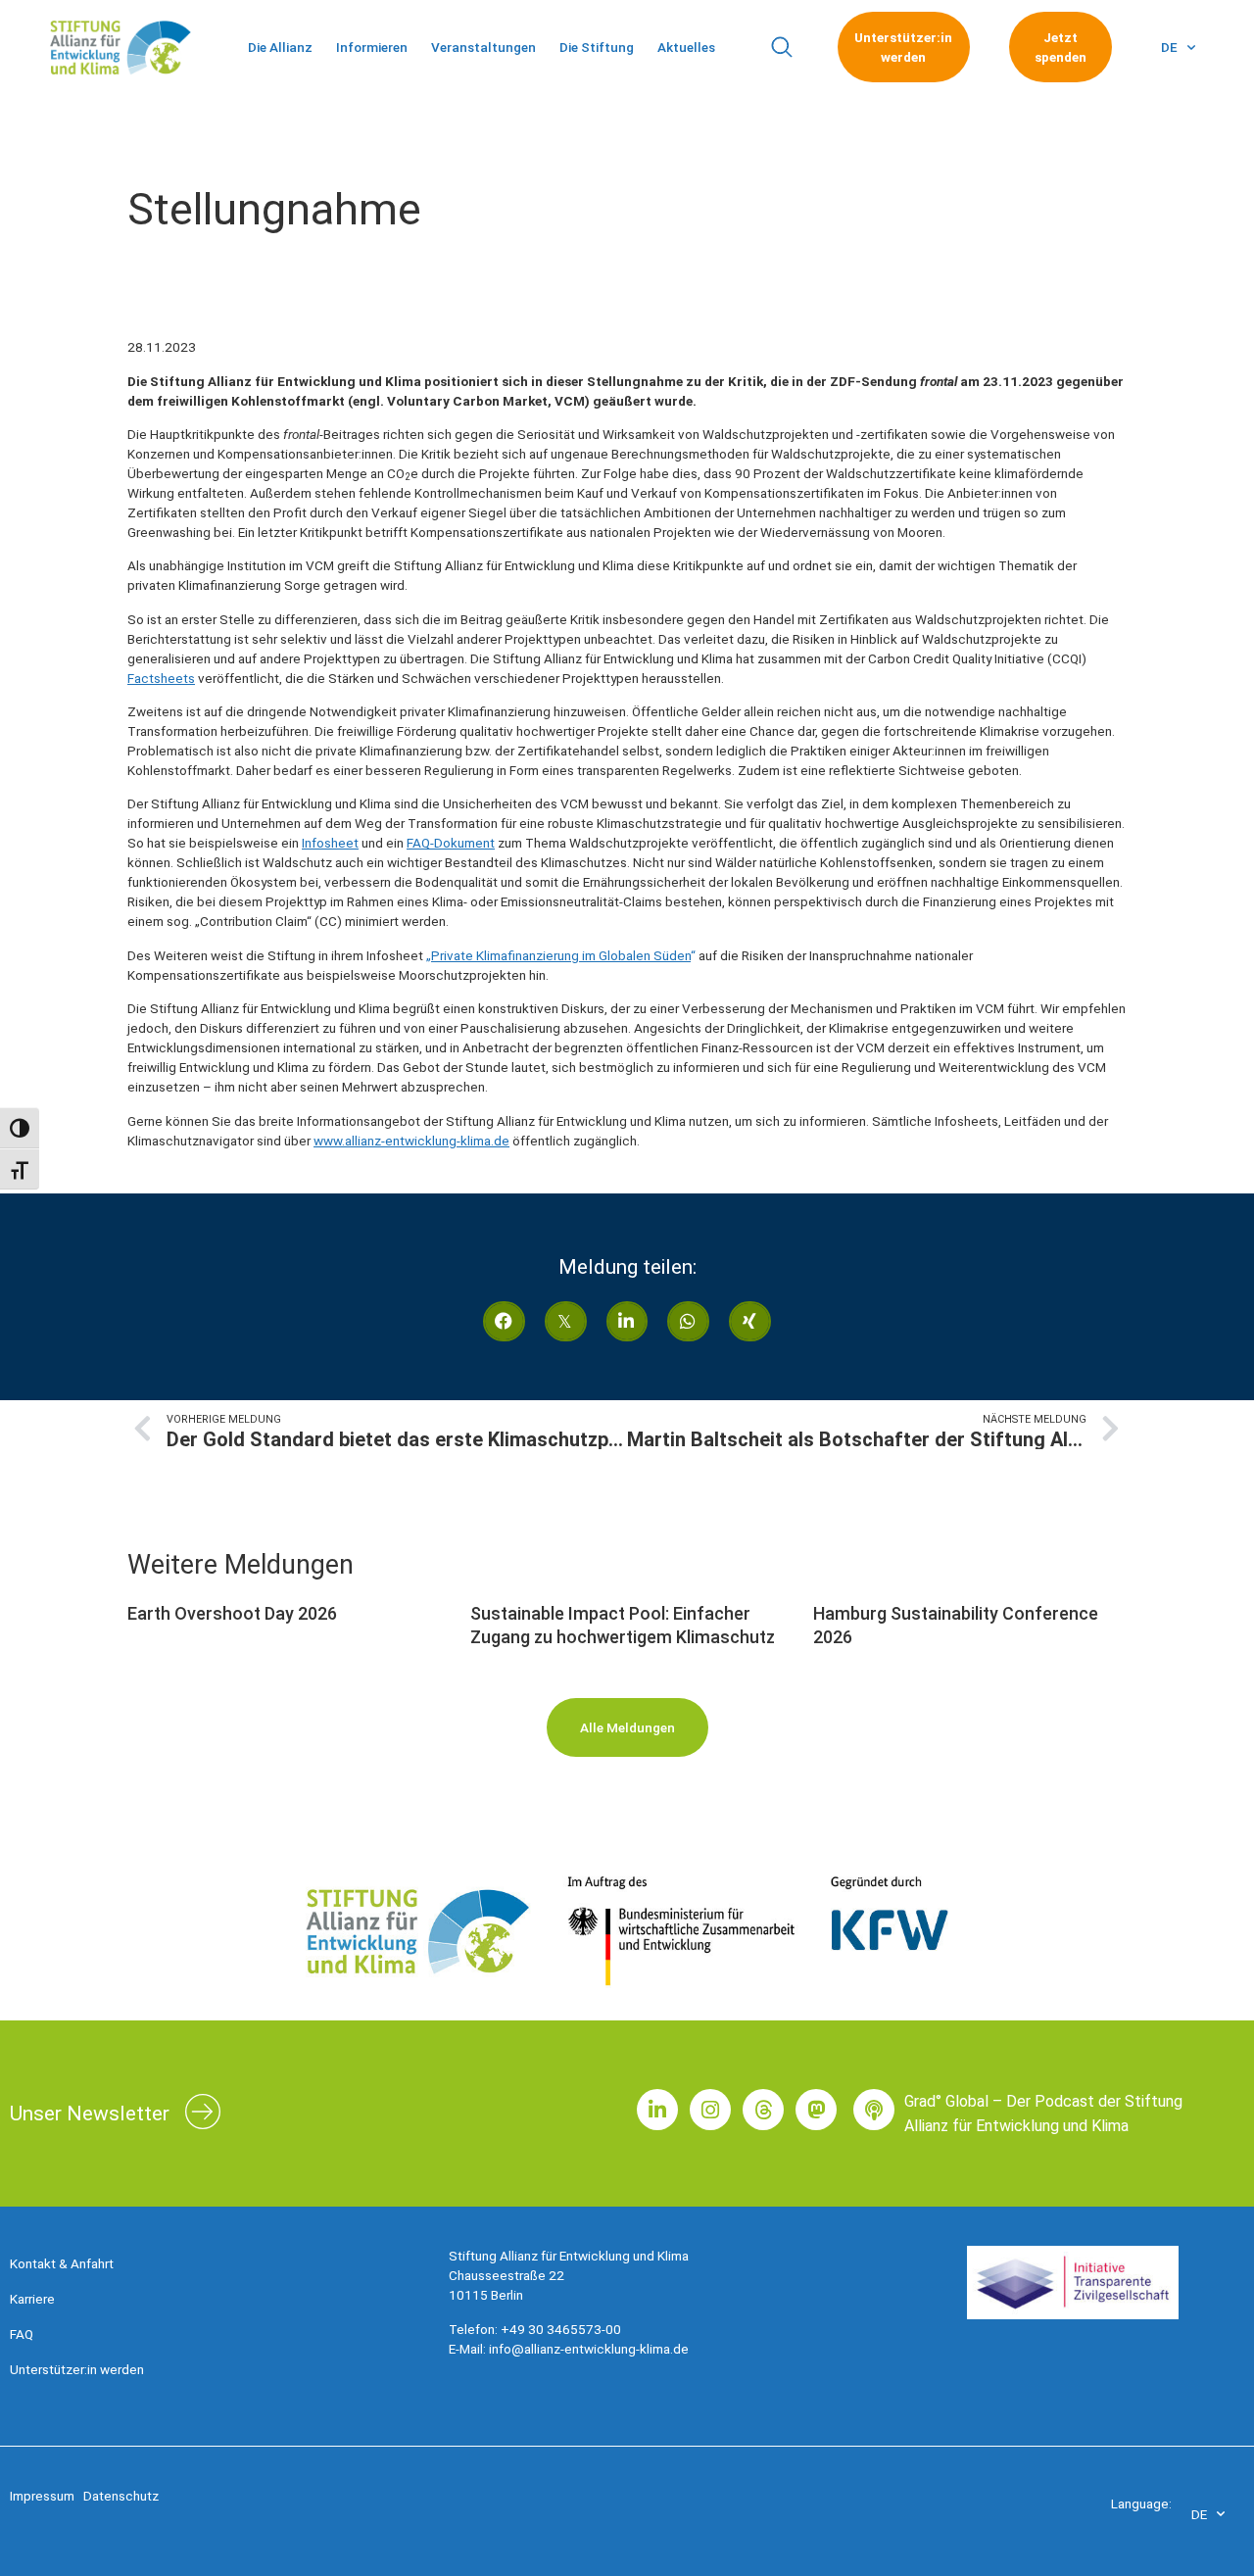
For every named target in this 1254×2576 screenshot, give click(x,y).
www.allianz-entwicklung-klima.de (411, 1141)
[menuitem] (1178, 47)
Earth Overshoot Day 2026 (232, 1613)
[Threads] (763, 2110)
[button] (781, 48)
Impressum (42, 2496)
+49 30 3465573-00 (561, 2329)
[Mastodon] (816, 2110)
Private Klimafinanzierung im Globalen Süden (561, 955)
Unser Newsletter (90, 2114)
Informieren (372, 47)
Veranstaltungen (483, 47)
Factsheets (161, 678)
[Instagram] (710, 2110)
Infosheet (330, 843)
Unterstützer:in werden (77, 2369)
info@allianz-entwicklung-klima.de (589, 2349)
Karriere (32, 2299)
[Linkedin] (657, 2110)
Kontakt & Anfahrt (62, 2263)
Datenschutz (121, 2496)
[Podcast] (874, 2110)
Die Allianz (280, 47)
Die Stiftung (597, 47)
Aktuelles (686, 47)
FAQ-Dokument (451, 843)
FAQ (22, 2334)
